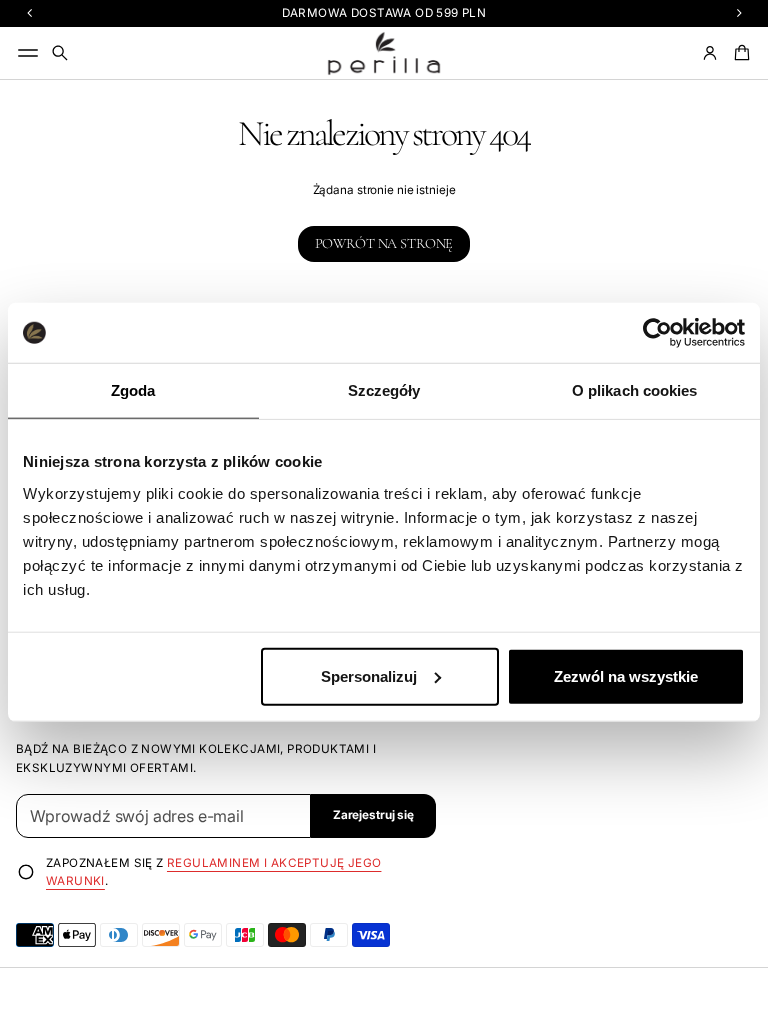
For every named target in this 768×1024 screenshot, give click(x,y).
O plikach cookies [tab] (635, 390)
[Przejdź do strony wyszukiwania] (60, 53)
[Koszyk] (739, 53)
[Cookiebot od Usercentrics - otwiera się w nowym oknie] (657, 333)
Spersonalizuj (369, 675)
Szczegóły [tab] (384, 390)
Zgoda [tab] (133, 390)
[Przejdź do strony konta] (710, 53)
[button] (60, 53)
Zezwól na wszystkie (626, 675)
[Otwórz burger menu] (28, 53)
